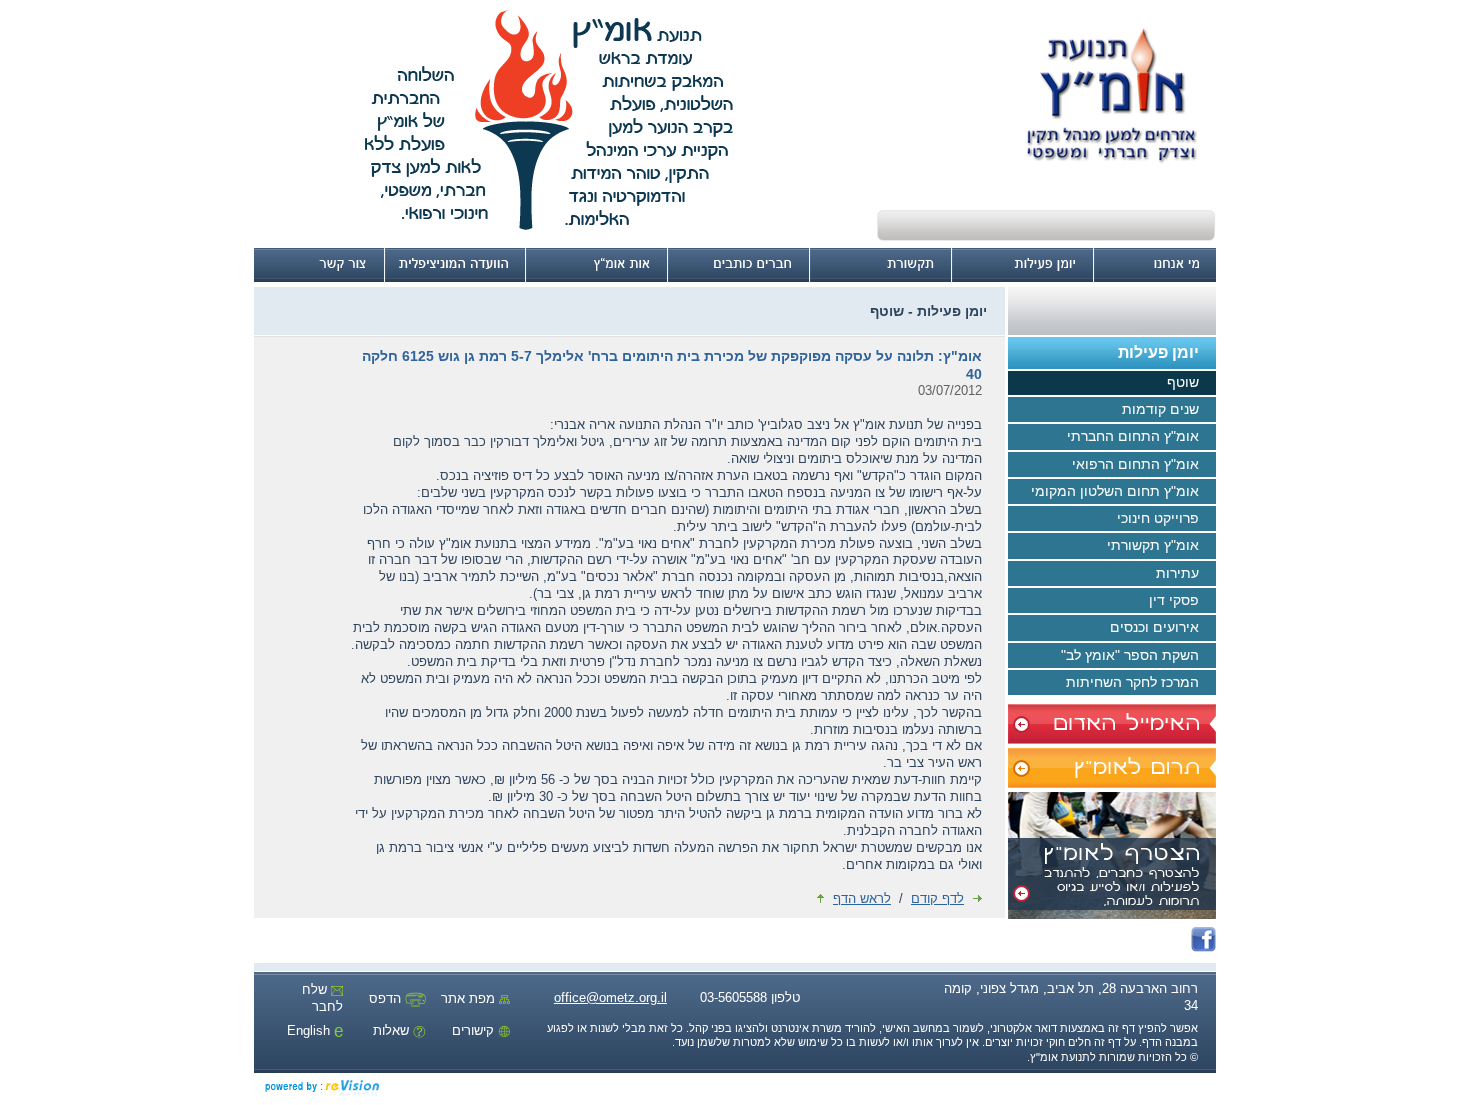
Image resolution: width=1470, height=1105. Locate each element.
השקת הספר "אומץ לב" (1130, 655)
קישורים (475, 1030)
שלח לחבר (322, 998)
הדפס (387, 998)
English (310, 1030)
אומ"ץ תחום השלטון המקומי (1115, 491)
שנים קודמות (1160, 409)
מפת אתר (470, 998)
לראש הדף (862, 898)
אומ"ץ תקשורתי (1153, 545)
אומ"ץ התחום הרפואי (1135, 464)
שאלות (393, 1030)
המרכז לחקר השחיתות (1132, 682)
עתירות (1177, 573)
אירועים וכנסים (1154, 627)
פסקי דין (1174, 600)
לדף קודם (937, 898)
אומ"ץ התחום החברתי (1133, 436)
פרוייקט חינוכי (1158, 518)
